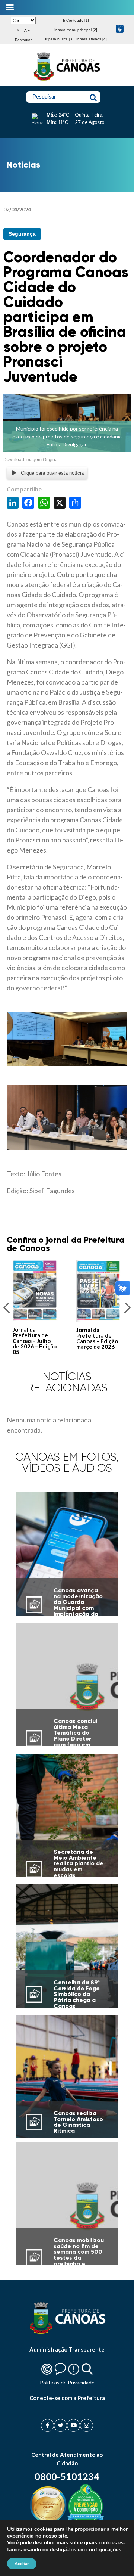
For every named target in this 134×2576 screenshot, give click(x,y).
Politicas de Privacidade (67, 2382)
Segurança (22, 234)
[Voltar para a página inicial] (67, 81)
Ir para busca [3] (59, 39)
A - (19, 30)
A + (27, 30)
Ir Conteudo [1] (76, 20)
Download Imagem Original (31, 460)
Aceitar (22, 2564)
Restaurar (23, 40)
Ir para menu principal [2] (76, 30)
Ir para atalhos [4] (92, 39)
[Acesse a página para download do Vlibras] (120, 30)
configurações (104, 2549)
